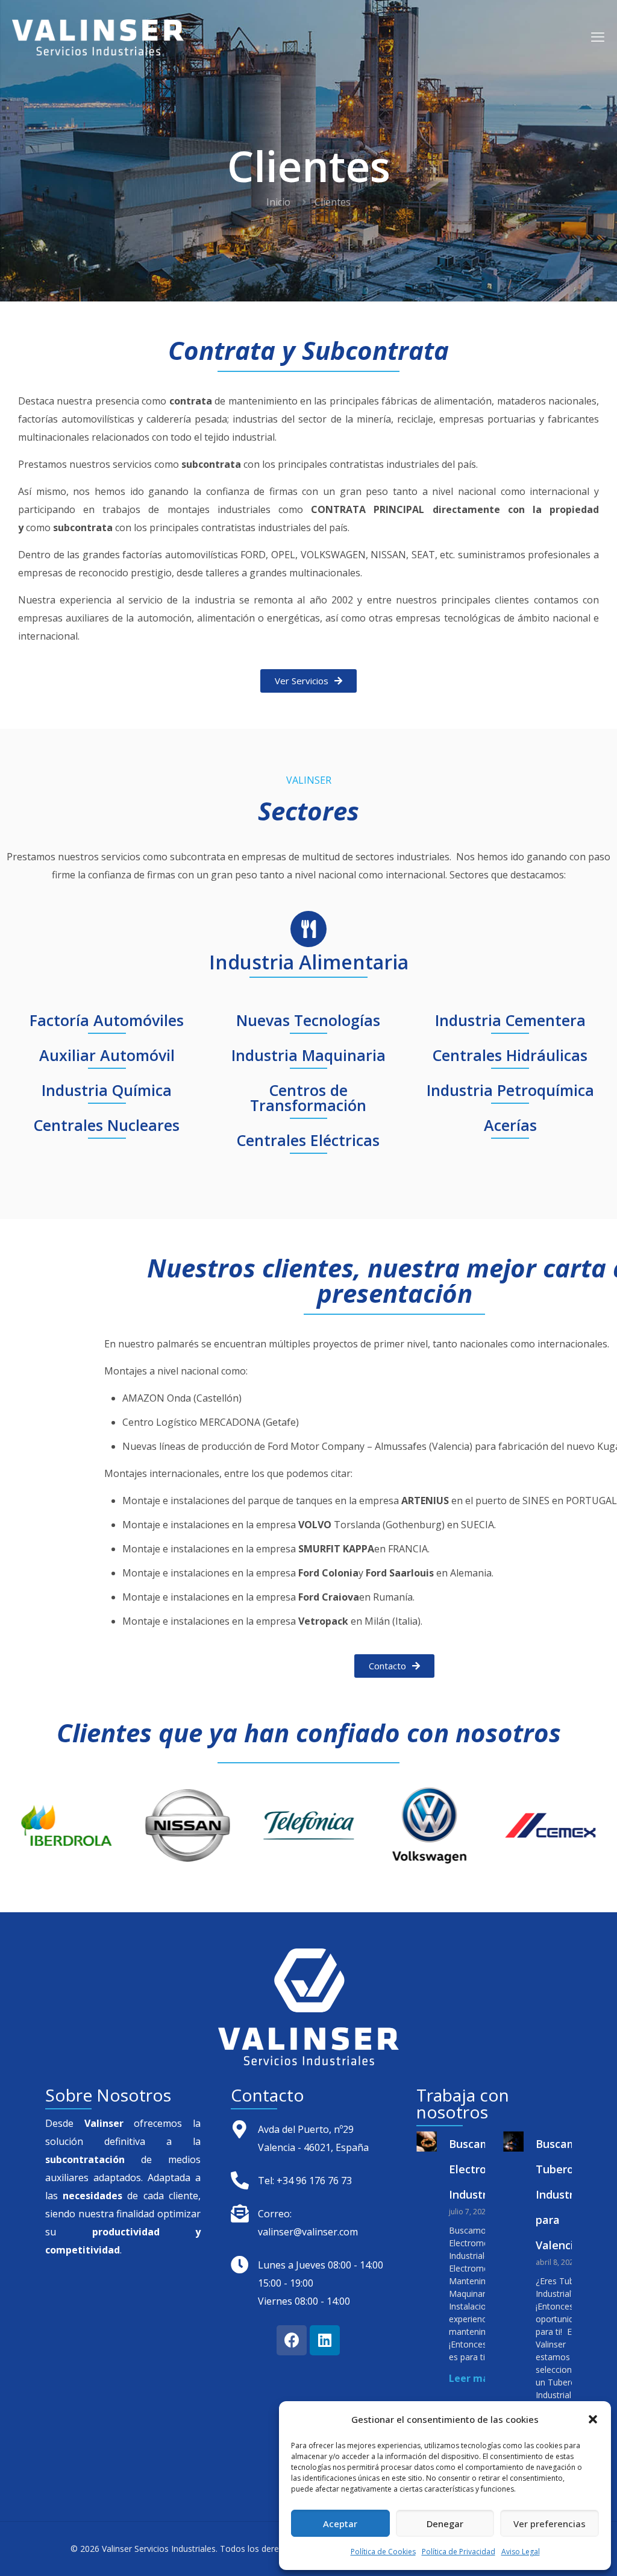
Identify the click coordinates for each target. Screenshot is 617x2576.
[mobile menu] (598, 36)
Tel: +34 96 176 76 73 (305, 2181)
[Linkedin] (325, 2340)
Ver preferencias (550, 2524)
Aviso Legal (521, 2552)
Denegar (445, 2524)
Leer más (471, 2378)
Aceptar (340, 2524)
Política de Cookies (383, 2552)
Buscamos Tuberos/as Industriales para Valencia (567, 2194)
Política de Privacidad (459, 2552)
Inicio (278, 202)
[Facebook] (292, 2340)
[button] (593, 2419)
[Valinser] (98, 36)
